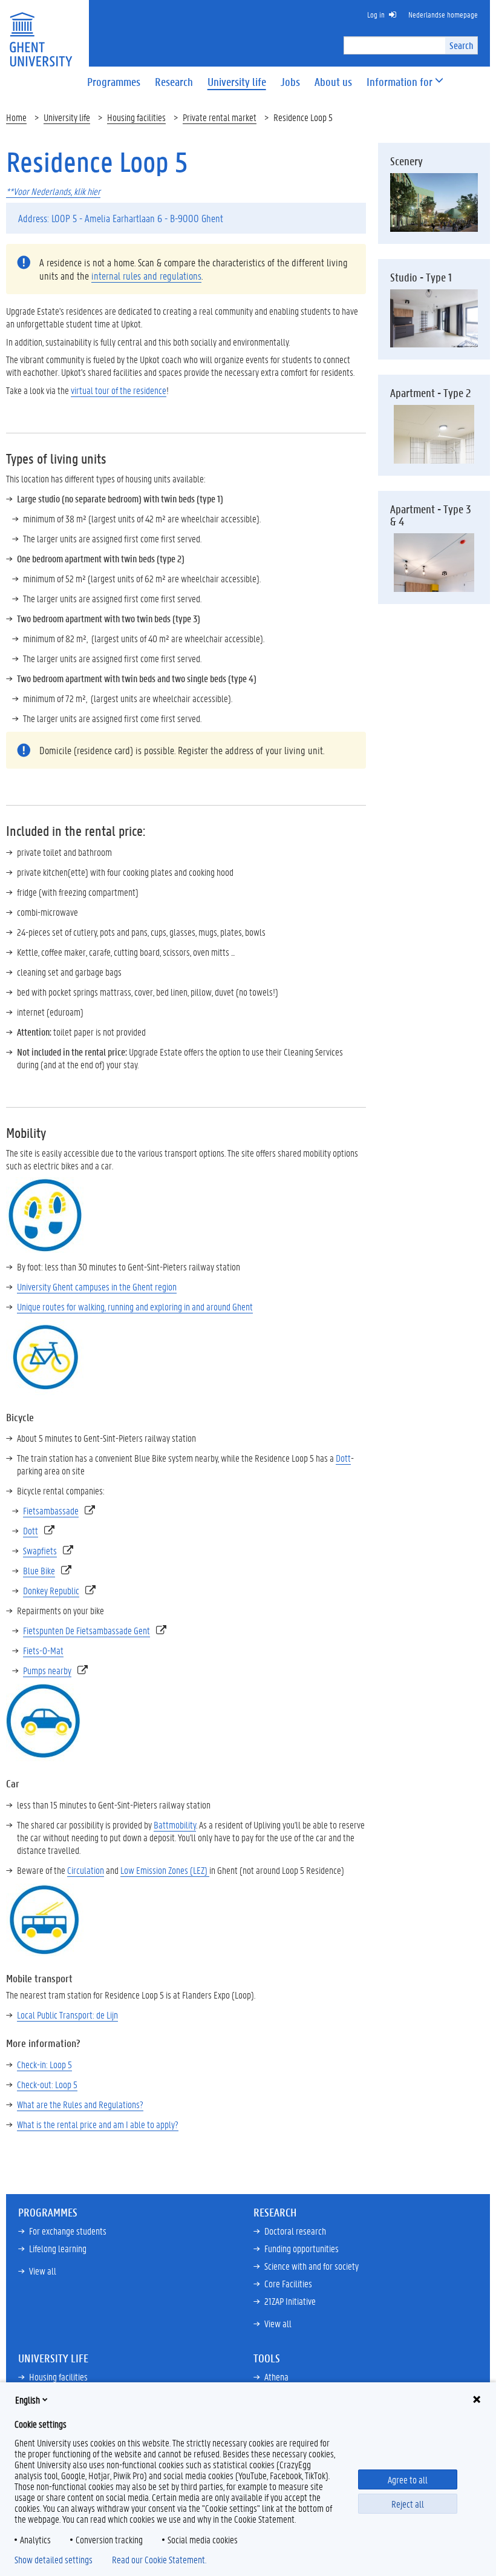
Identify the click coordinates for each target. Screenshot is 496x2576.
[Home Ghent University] (41, 32)
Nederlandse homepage (443, 14)
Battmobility (175, 1825)
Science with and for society (312, 2266)
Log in (376, 14)
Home (16, 117)
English (28, 2400)
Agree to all (408, 2479)
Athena (276, 2377)
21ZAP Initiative (290, 2301)
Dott (343, 1458)
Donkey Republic (51, 1590)
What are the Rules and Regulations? (80, 2104)
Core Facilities (288, 2283)
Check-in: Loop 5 (44, 2064)
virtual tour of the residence (119, 390)
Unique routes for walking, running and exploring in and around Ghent (135, 1306)
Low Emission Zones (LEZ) (165, 1870)
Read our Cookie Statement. (159, 2560)
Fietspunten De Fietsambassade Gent (86, 1630)
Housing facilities (136, 117)
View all (43, 2271)
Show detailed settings (54, 2560)
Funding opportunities (302, 2248)
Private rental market (220, 117)
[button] (400, 82)
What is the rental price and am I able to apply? (98, 2124)
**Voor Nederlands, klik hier (53, 191)
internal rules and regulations (146, 275)
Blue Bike (39, 1570)
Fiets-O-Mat (43, 1650)
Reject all (408, 2504)
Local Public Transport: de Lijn (67, 2015)
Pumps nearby (47, 1670)
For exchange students (68, 2231)
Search (461, 45)
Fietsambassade (51, 1510)
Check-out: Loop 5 (47, 2084)
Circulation (86, 1870)
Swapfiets (40, 1550)
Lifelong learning (58, 2248)
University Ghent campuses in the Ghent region (97, 1286)
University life (67, 117)
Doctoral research (295, 2231)
